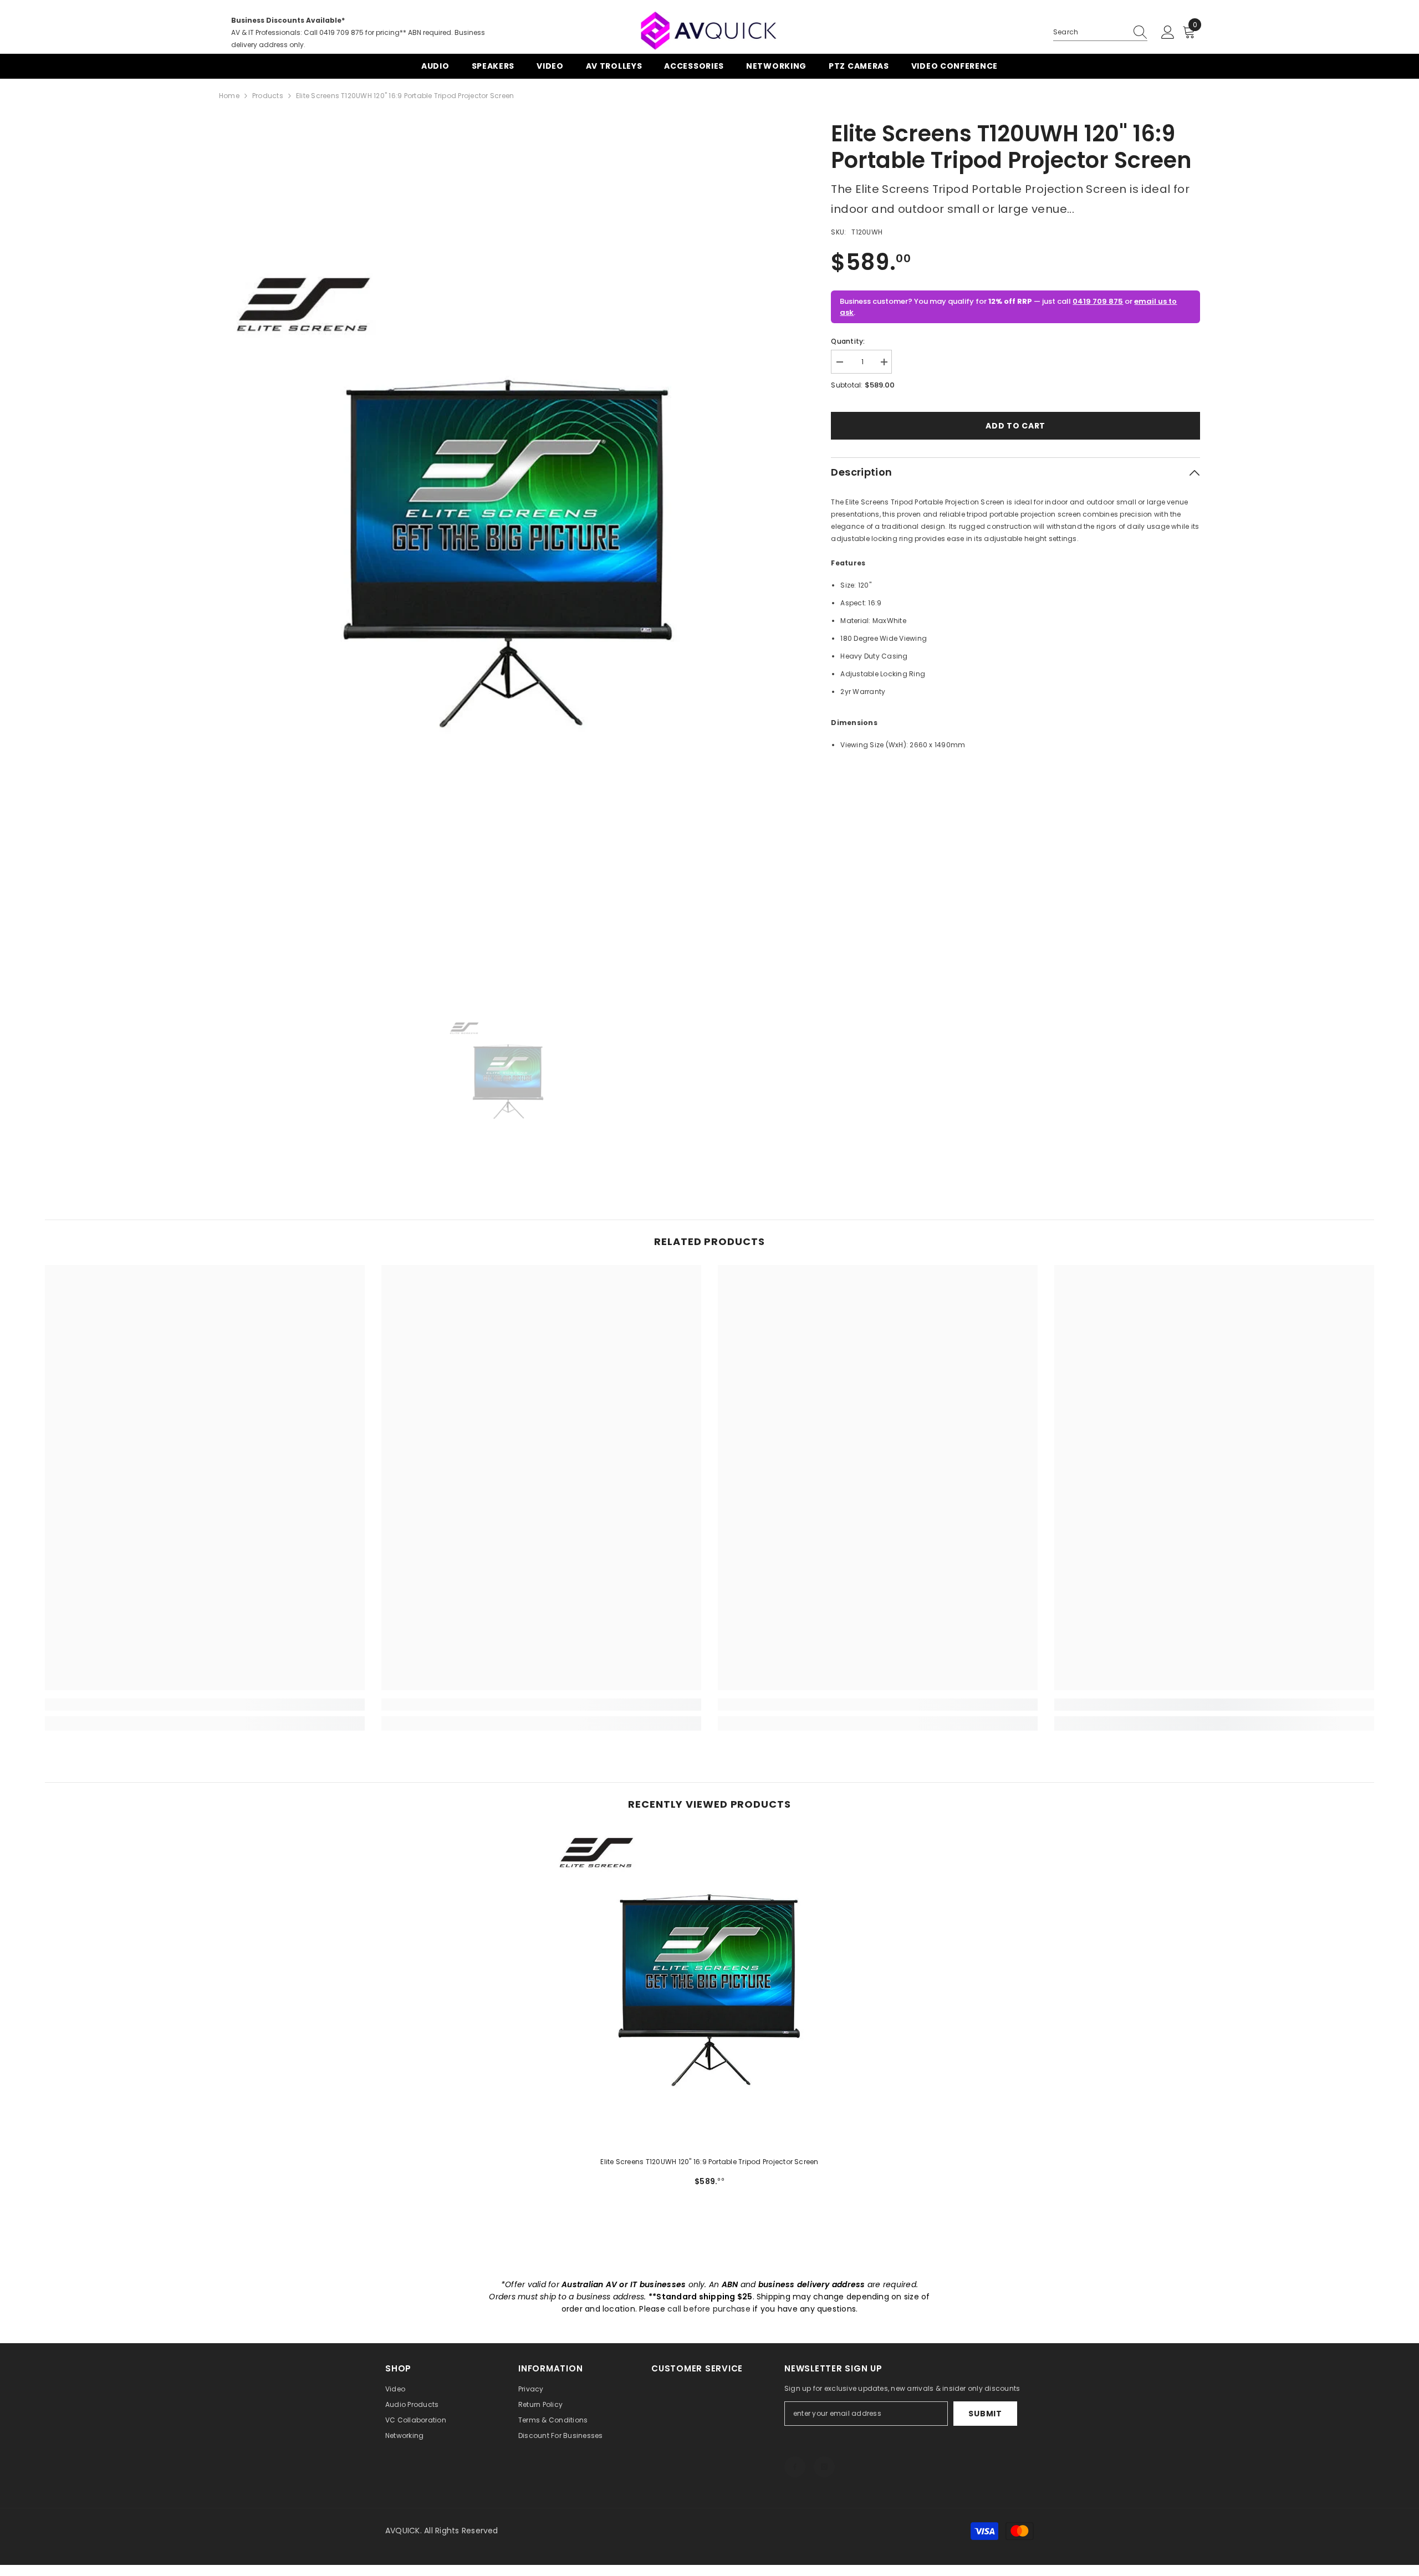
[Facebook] (795, 2467)
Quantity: (848, 341)
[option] (509, 549)
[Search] (1100, 32)
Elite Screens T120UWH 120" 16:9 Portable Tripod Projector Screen (709, 2162)
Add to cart (1015, 426)
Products (268, 96)
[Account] (1168, 33)
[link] (205, 1705)
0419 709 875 (1098, 301)
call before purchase (709, 2309)
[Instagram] (824, 2467)
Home (229, 96)
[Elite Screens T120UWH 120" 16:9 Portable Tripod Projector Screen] (710, 1988)
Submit (985, 2414)
